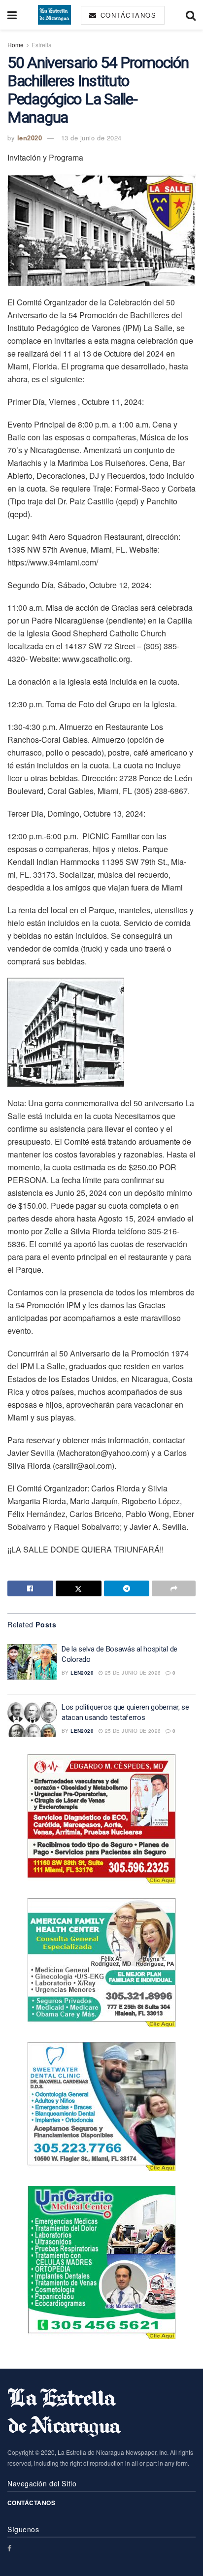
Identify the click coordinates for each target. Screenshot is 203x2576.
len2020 (30, 138)
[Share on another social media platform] (174, 1588)
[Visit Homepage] (54, 15)
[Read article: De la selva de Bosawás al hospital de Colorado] (32, 1662)
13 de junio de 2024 (91, 138)
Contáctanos (127, 15)
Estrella (42, 45)
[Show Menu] (12, 15)
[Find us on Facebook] (9, 2548)
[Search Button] (191, 15)
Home (16, 45)
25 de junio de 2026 (132, 1673)
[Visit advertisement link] (101, 1819)
